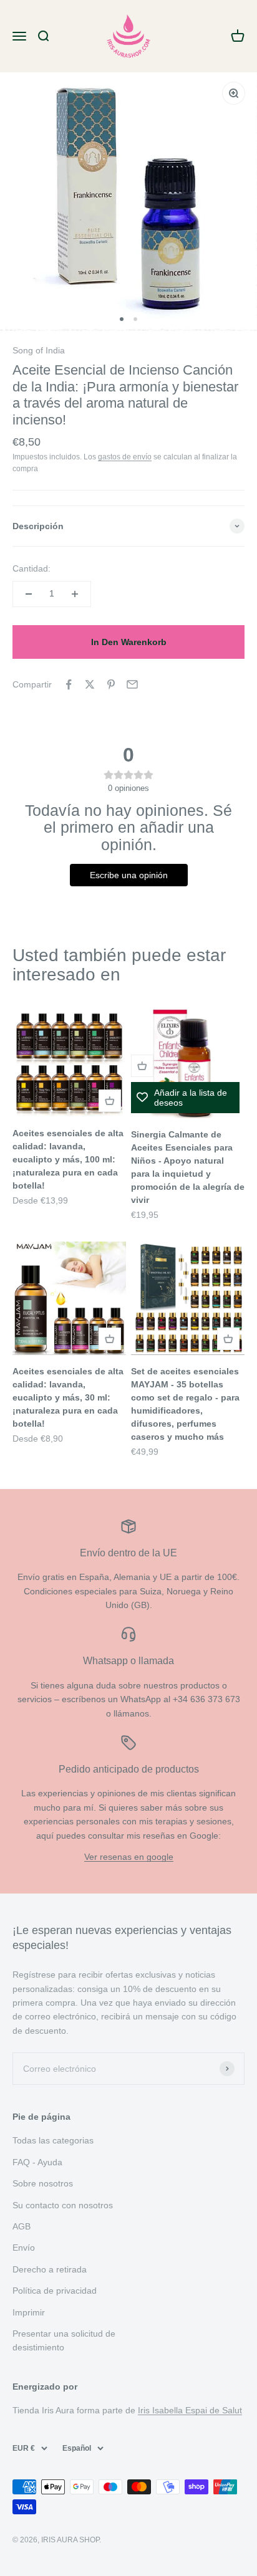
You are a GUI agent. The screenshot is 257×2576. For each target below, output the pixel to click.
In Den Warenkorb (129, 642)
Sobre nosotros (43, 2183)
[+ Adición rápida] (110, 1101)
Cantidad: (32, 568)
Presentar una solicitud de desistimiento (64, 2340)
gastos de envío (125, 457)
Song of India (39, 350)
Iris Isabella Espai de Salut (190, 2410)
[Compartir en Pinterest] (111, 684)
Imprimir (29, 2312)
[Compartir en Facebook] (69, 684)
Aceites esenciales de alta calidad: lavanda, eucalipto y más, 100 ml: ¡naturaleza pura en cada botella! (68, 1159)
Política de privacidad (55, 2291)
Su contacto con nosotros (63, 2205)
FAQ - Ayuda (37, 2162)
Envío (24, 2248)
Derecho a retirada (50, 2269)
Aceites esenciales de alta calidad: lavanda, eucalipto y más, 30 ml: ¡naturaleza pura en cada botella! (68, 1397)
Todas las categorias (53, 2140)
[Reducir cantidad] (29, 594)
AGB (22, 2226)
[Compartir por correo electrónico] (132, 684)
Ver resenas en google (129, 1857)
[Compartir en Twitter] (90, 684)
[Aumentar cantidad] (75, 594)
